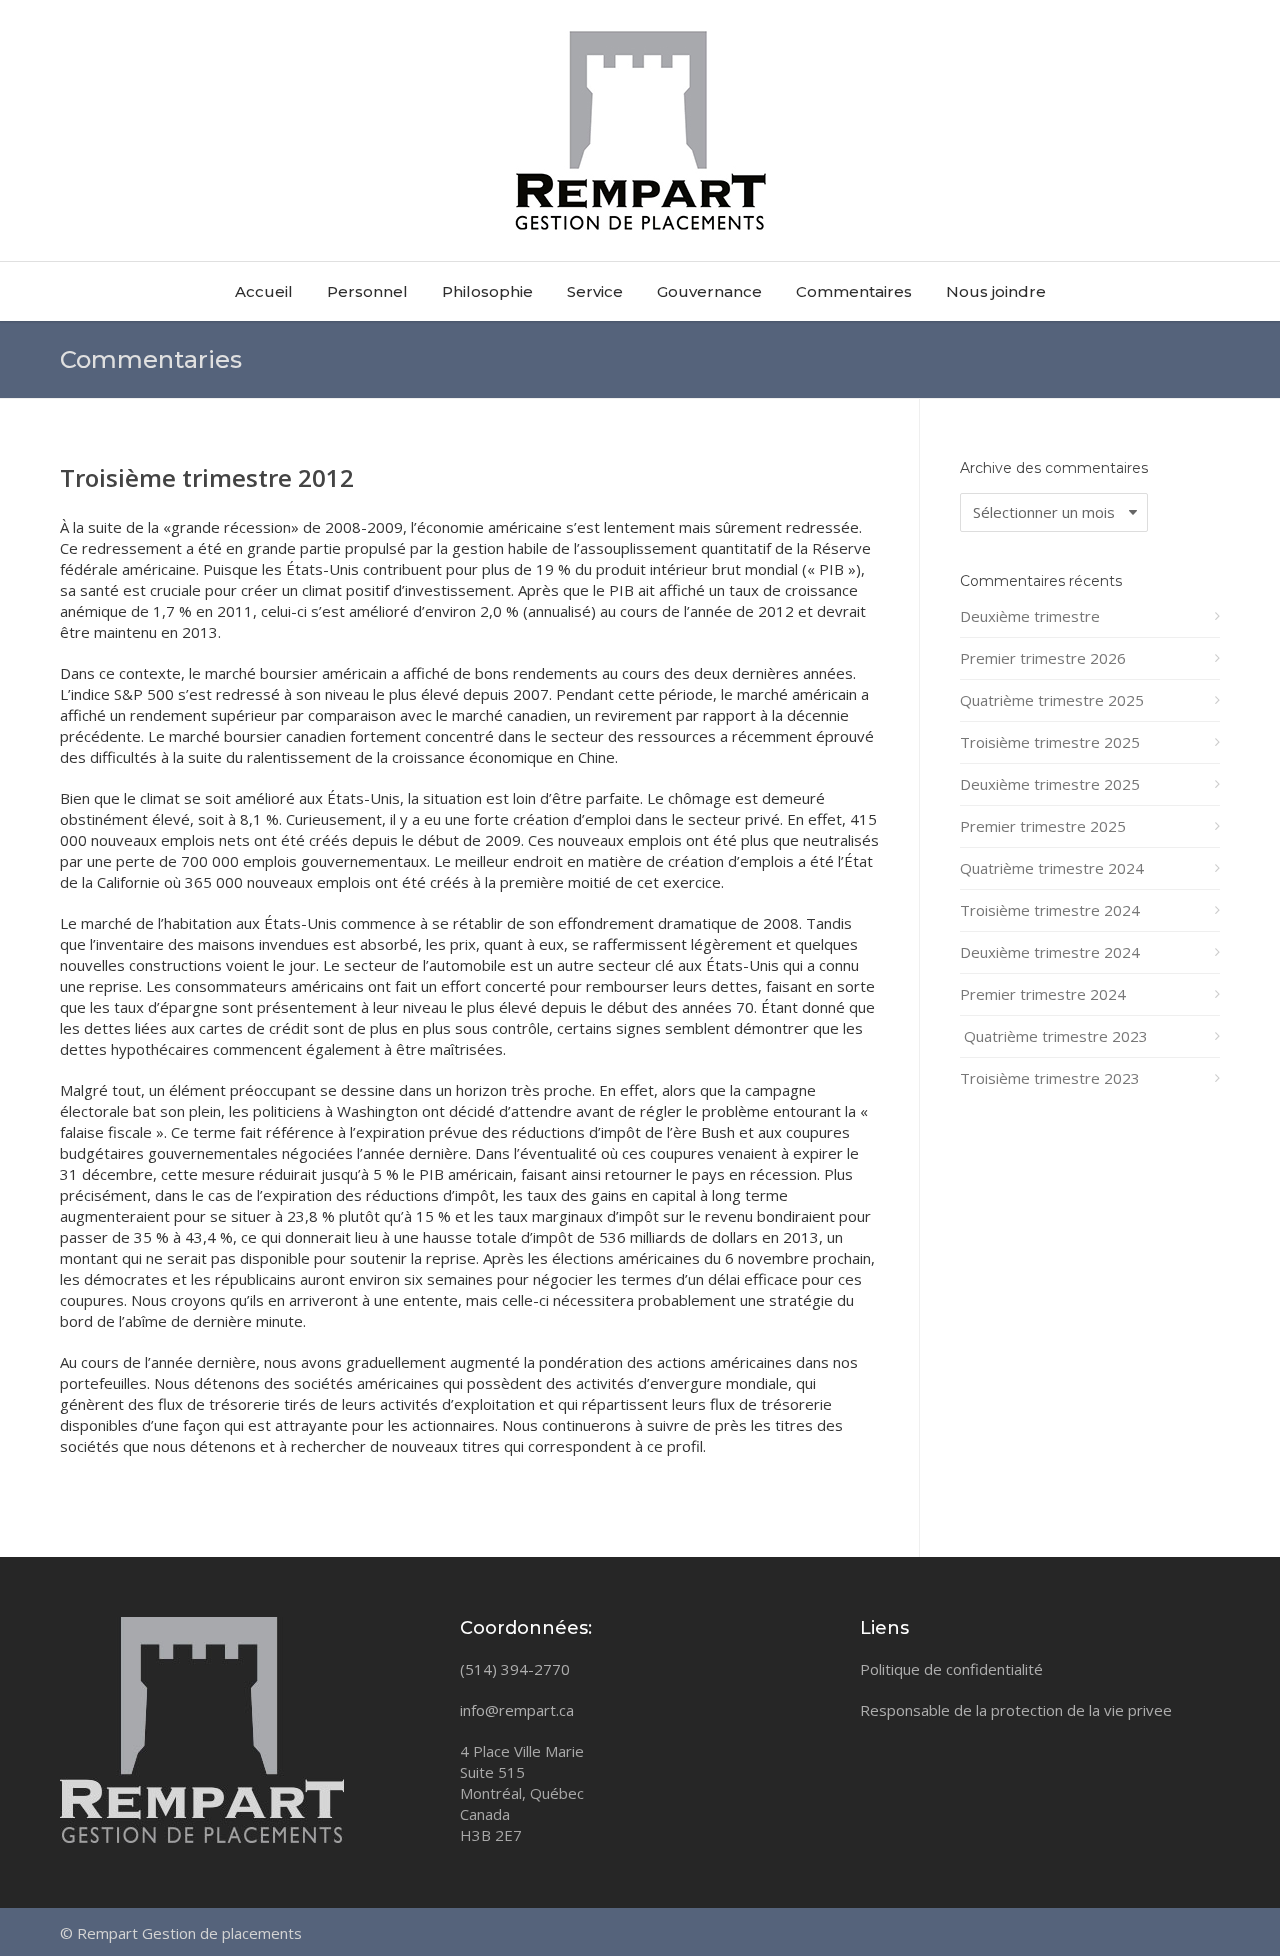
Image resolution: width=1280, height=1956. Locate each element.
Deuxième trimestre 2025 (1050, 784)
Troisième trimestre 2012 (207, 477)
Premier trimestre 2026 (1043, 658)
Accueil (264, 291)
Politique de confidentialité (951, 1669)
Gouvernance (709, 291)
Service (595, 291)
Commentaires (854, 291)
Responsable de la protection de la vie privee (1016, 1710)
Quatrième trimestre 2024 (1052, 868)
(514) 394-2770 (515, 1669)
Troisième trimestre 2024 (1050, 910)
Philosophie (487, 291)
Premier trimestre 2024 (1043, 994)
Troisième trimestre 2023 (1050, 1078)
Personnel (367, 291)
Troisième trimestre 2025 (1050, 742)
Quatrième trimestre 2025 (1052, 700)
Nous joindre (996, 291)
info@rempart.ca (517, 1710)
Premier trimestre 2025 (1043, 826)
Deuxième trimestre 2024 (1050, 952)
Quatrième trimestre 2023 (1054, 1036)
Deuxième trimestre (1030, 616)
